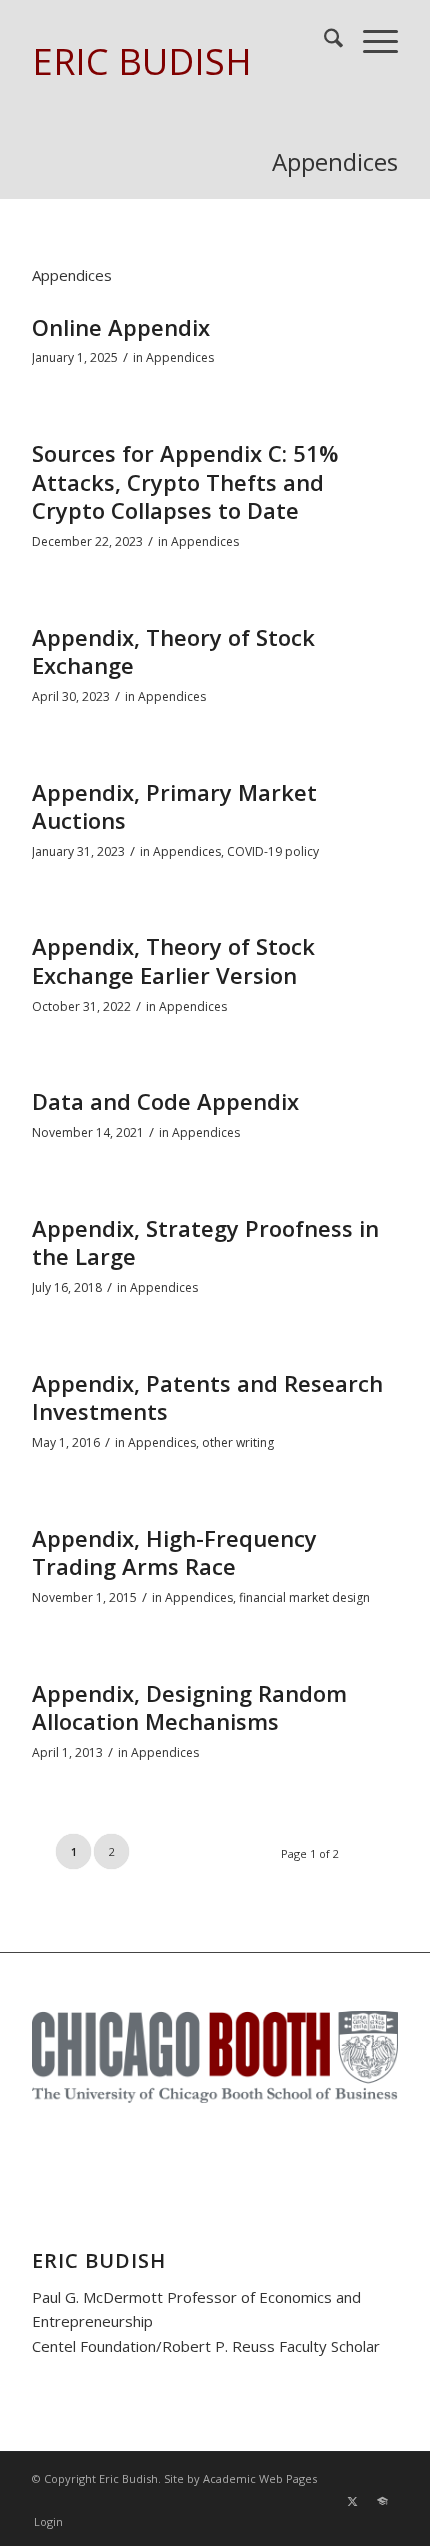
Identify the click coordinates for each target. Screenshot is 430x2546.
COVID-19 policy (273, 851)
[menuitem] (323, 41)
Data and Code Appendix (165, 1101)
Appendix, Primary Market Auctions (174, 806)
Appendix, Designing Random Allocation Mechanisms (189, 1707)
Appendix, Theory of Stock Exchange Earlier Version (173, 960)
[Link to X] (353, 2501)
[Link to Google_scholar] (383, 2501)
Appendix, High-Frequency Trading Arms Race (174, 1552)
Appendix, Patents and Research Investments (207, 1397)
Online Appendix (121, 327)
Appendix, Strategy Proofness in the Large (205, 1242)
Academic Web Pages (260, 2478)
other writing (238, 1442)
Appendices (335, 161)
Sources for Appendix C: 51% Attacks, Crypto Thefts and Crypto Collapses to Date (185, 481)
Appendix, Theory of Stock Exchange (173, 651)
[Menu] (370, 41)
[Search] (323, 41)
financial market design (304, 1597)
